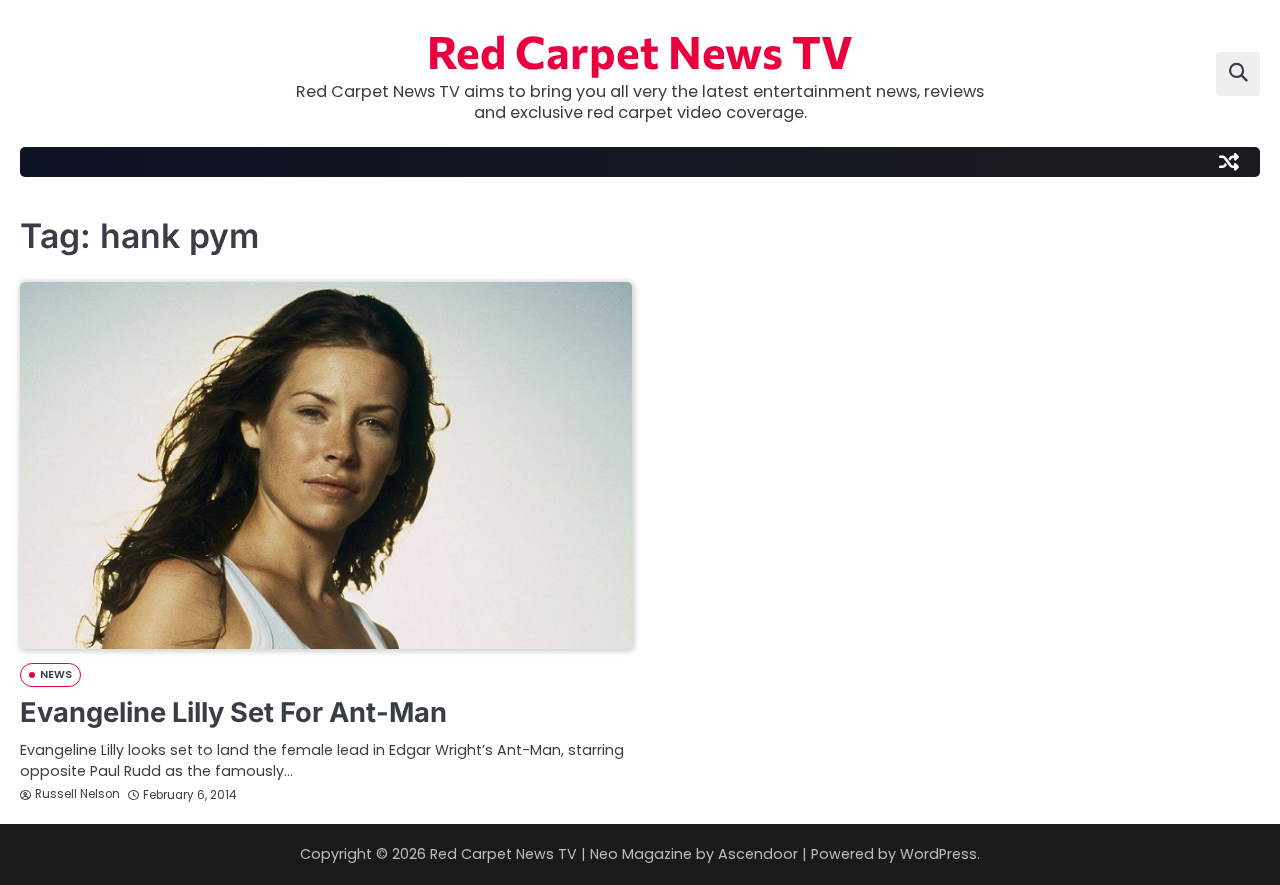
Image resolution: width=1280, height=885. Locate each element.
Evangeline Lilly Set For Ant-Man (233, 712)
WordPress (938, 854)
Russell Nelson (77, 794)
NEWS (56, 674)
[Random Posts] (1229, 162)
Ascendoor (758, 854)
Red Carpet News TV (640, 50)
